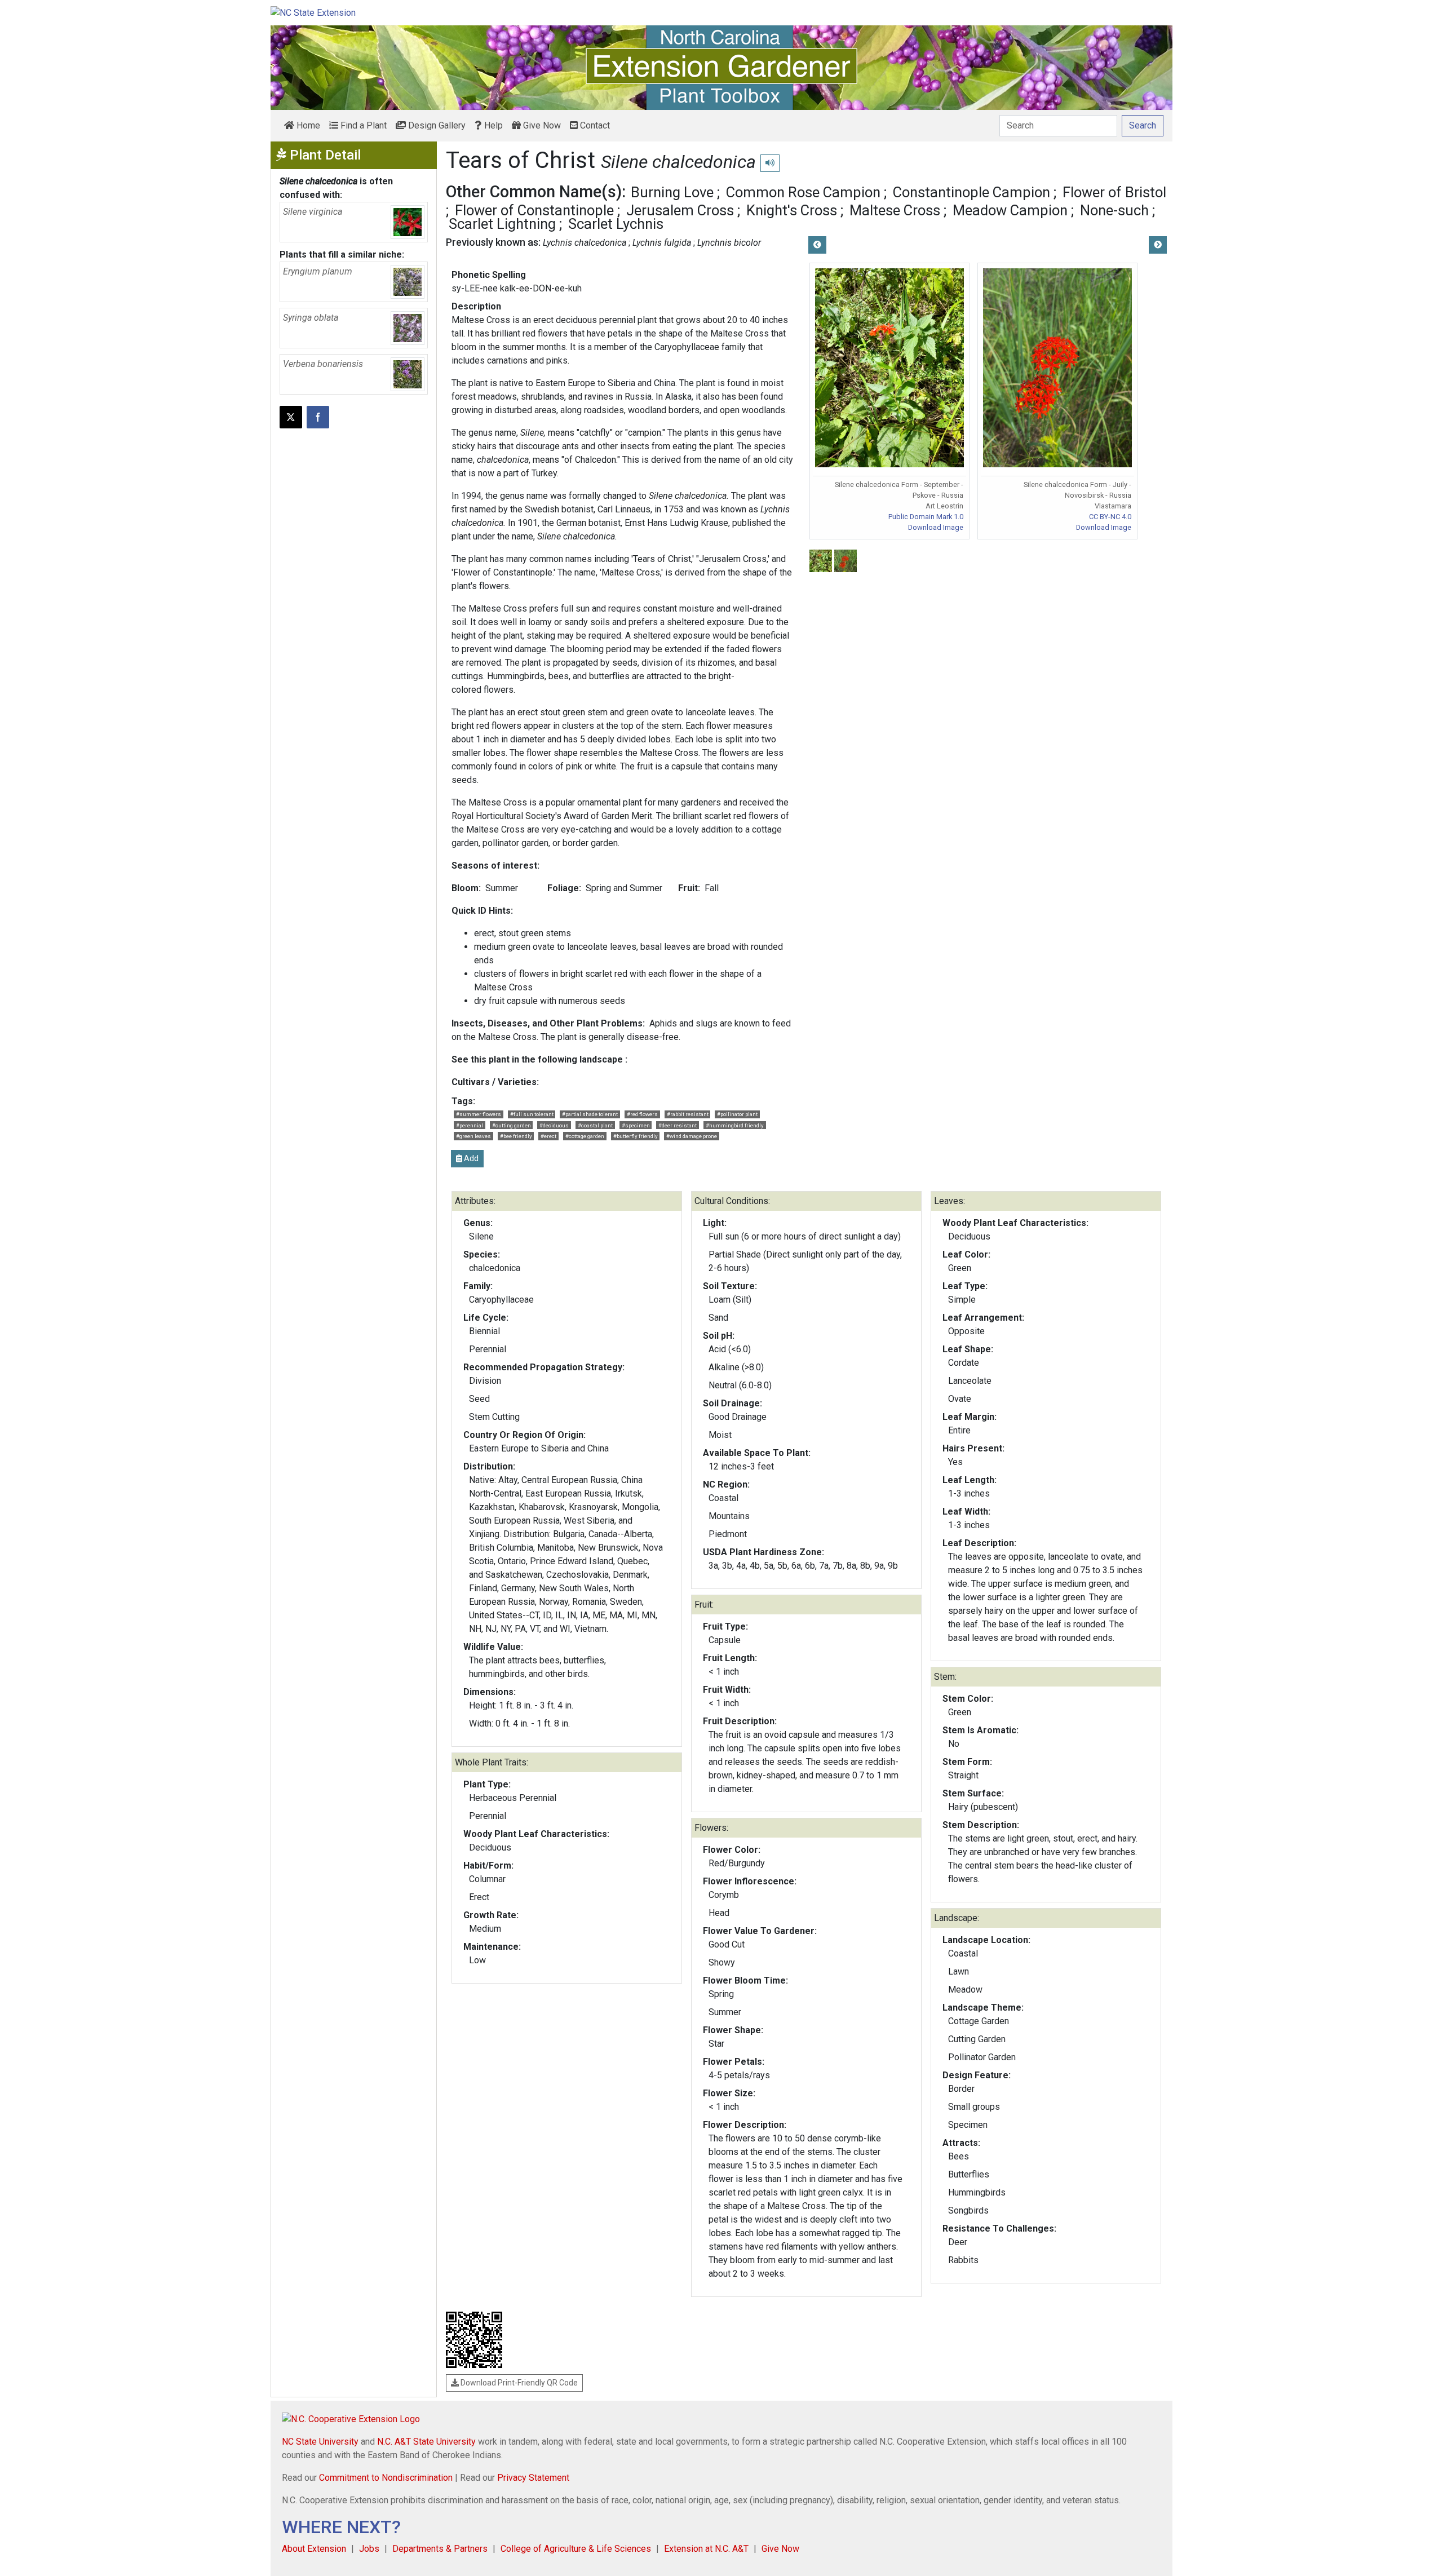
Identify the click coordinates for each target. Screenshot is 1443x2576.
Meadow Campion (1010, 210)
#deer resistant (678, 1125)
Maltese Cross (895, 210)
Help (492, 125)
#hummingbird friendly (735, 1125)
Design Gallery (436, 125)
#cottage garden (585, 1136)
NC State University (320, 2442)
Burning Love (672, 192)
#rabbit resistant (688, 1114)
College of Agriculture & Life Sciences (576, 2549)
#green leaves (473, 1136)
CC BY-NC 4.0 (1110, 517)
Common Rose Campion (803, 192)
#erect (548, 1136)
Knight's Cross (792, 210)
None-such (1114, 210)
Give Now (541, 125)
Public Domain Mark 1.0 (926, 517)
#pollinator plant (737, 1114)
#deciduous (554, 1125)
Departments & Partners (440, 2549)
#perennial (470, 1125)
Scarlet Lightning (502, 224)
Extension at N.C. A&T (706, 2549)
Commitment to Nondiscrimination (386, 2478)
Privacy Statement (533, 2478)
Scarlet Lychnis (616, 224)
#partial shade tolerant (590, 1114)
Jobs (369, 2549)
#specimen (636, 1125)
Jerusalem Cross (680, 210)
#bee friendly (516, 1136)
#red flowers (642, 1114)
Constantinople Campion (971, 192)
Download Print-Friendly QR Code (518, 2383)
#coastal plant (595, 1125)
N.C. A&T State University (426, 2442)
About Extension (314, 2549)
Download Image (936, 527)
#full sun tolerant (532, 1114)
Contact (594, 125)
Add (470, 1158)
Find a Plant (362, 125)
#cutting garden (512, 1125)
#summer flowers (479, 1114)
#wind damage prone (692, 1136)
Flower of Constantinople (534, 210)
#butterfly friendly (636, 1136)
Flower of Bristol (1114, 192)
